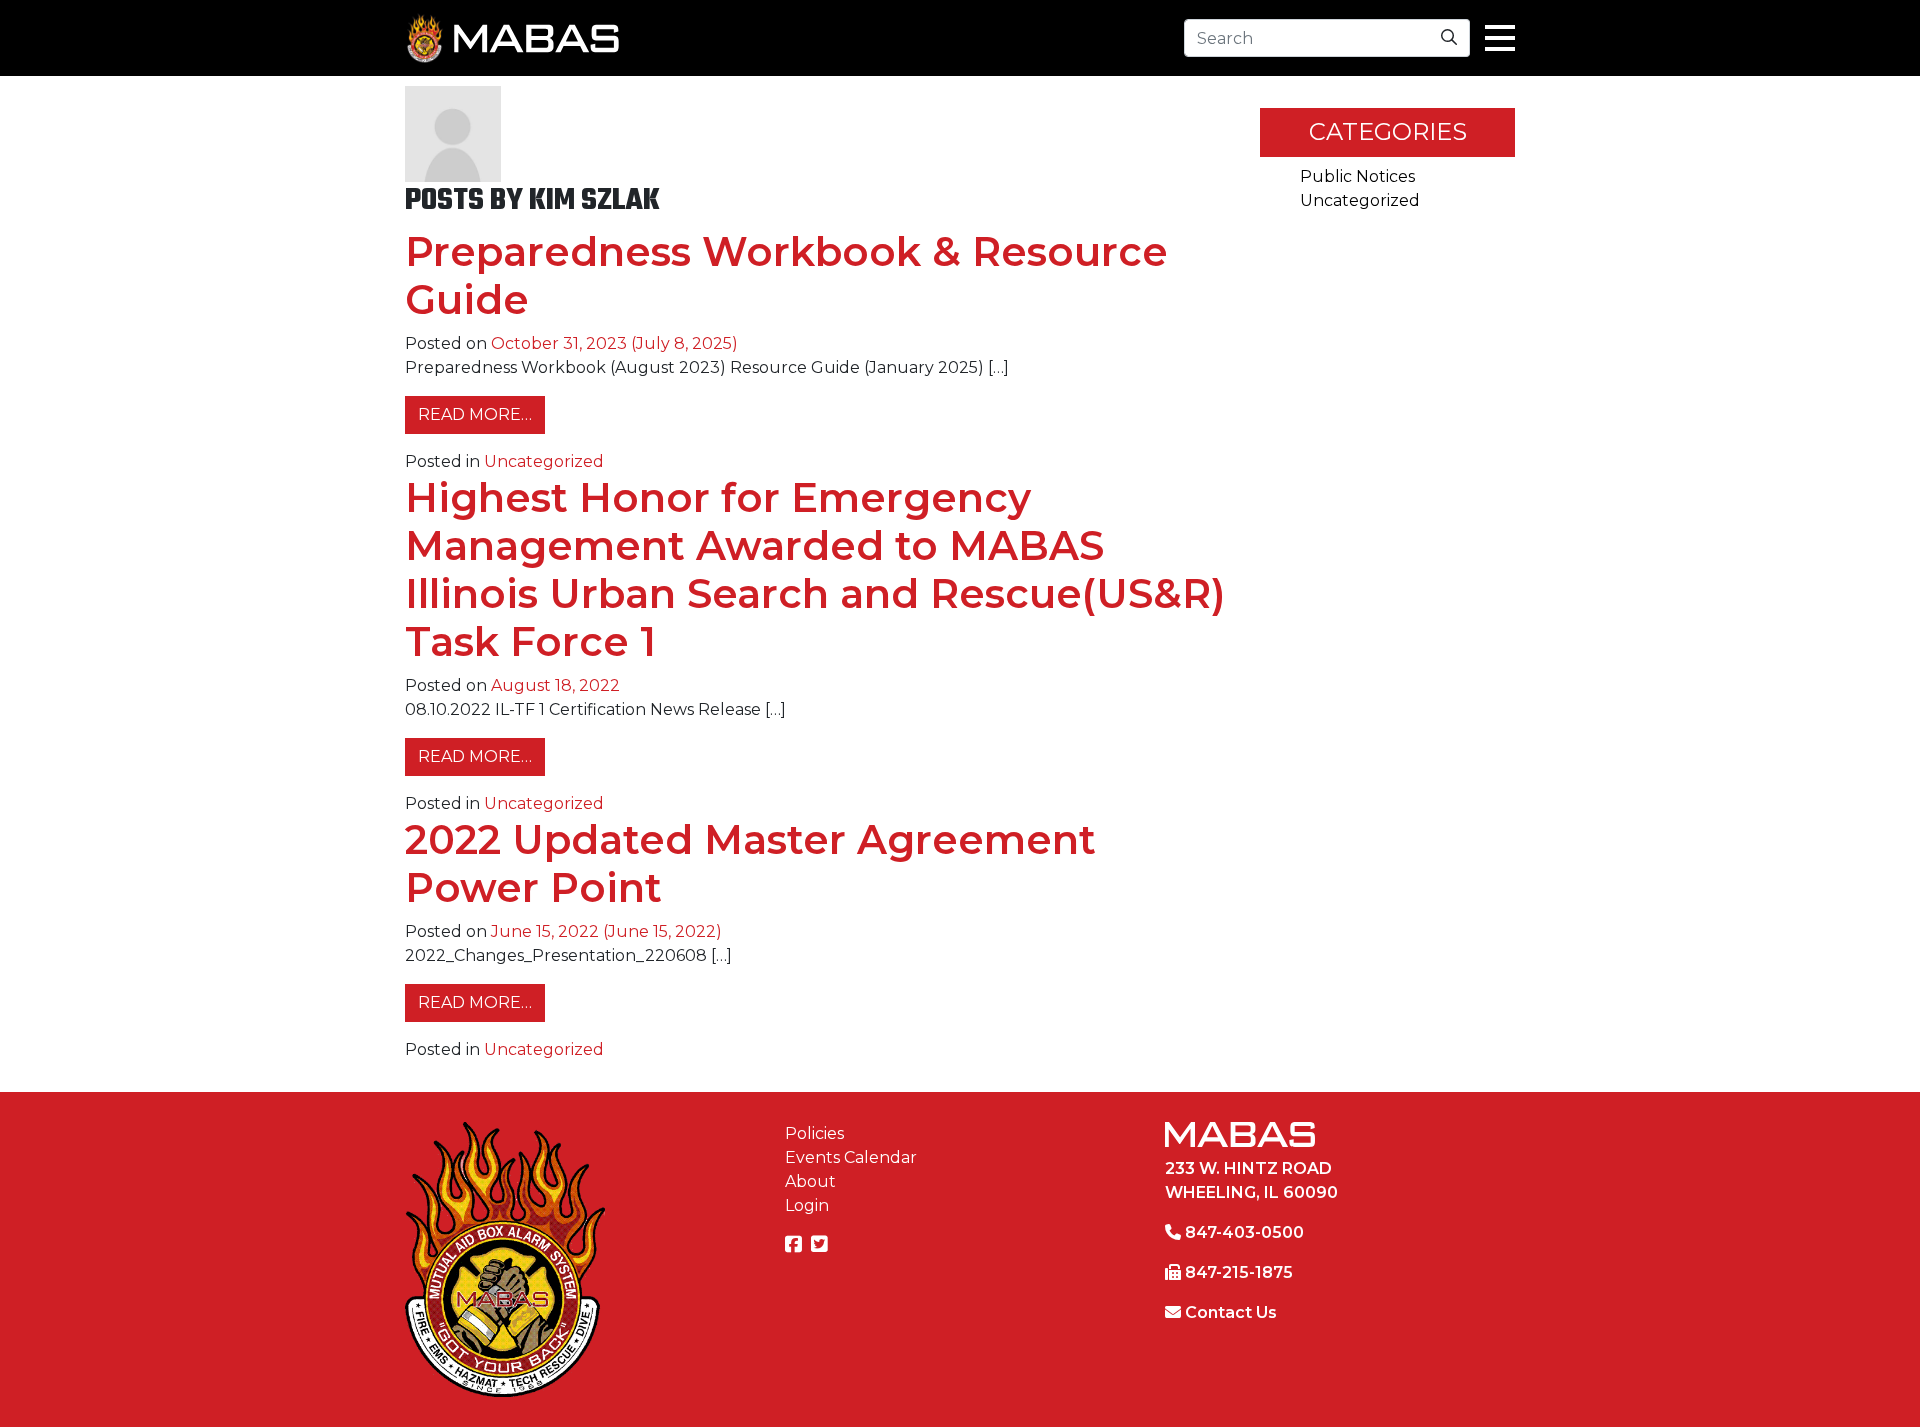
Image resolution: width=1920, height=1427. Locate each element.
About (810, 1181)
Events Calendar (851, 1157)
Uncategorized (544, 461)
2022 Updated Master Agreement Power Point (750, 863)
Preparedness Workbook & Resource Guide (786, 275)
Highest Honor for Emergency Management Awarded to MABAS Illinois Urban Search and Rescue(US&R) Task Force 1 (815, 569)
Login (807, 1205)
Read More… (481, 414)
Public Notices (1357, 176)
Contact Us (1231, 1312)
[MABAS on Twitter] (822, 1245)
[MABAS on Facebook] (796, 1245)
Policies (814, 1133)
